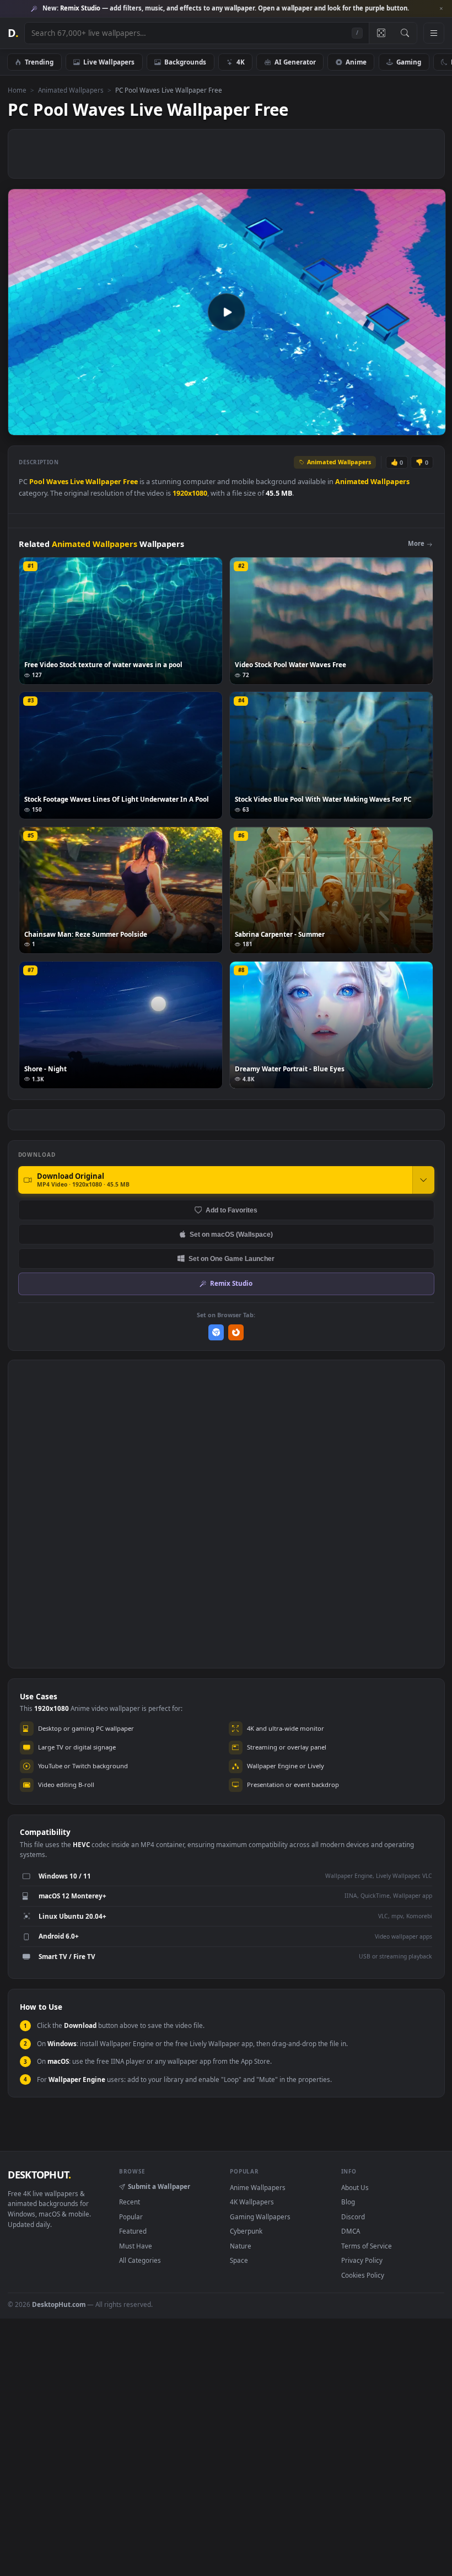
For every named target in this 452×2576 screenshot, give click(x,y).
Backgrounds (185, 62)
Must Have (136, 2246)
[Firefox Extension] (236, 1332)
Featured (133, 2231)
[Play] (22, 426)
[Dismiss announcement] (441, 9)
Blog (348, 2202)
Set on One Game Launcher (232, 1259)
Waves (57, 482)
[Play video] (227, 312)
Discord (353, 2217)
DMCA (351, 2231)
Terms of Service (367, 2246)
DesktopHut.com (59, 2304)
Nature (241, 2246)
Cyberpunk (246, 2231)
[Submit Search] (405, 33)
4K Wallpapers (252, 2202)
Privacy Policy (362, 2260)
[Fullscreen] (431, 426)
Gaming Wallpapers (260, 2217)
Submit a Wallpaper (159, 2186)
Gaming (409, 62)
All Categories (140, 2260)
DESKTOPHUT (39, 2175)
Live (77, 482)
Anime (356, 62)
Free (130, 482)
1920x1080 (190, 493)
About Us (355, 2187)
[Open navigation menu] (434, 33)
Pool (37, 482)
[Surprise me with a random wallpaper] (381, 33)
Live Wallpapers (109, 62)
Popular (131, 2217)
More (416, 543)
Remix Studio (231, 1283)
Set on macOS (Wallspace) (231, 1234)
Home (17, 90)
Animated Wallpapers (71, 90)
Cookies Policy (363, 2275)
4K (241, 62)
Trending (39, 62)
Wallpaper (103, 482)
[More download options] (423, 1180)
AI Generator (295, 62)
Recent (130, 2202)
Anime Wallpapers (258, 2187)
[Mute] (371, 426)
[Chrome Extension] (216, 1332)
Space (239, 2260)
